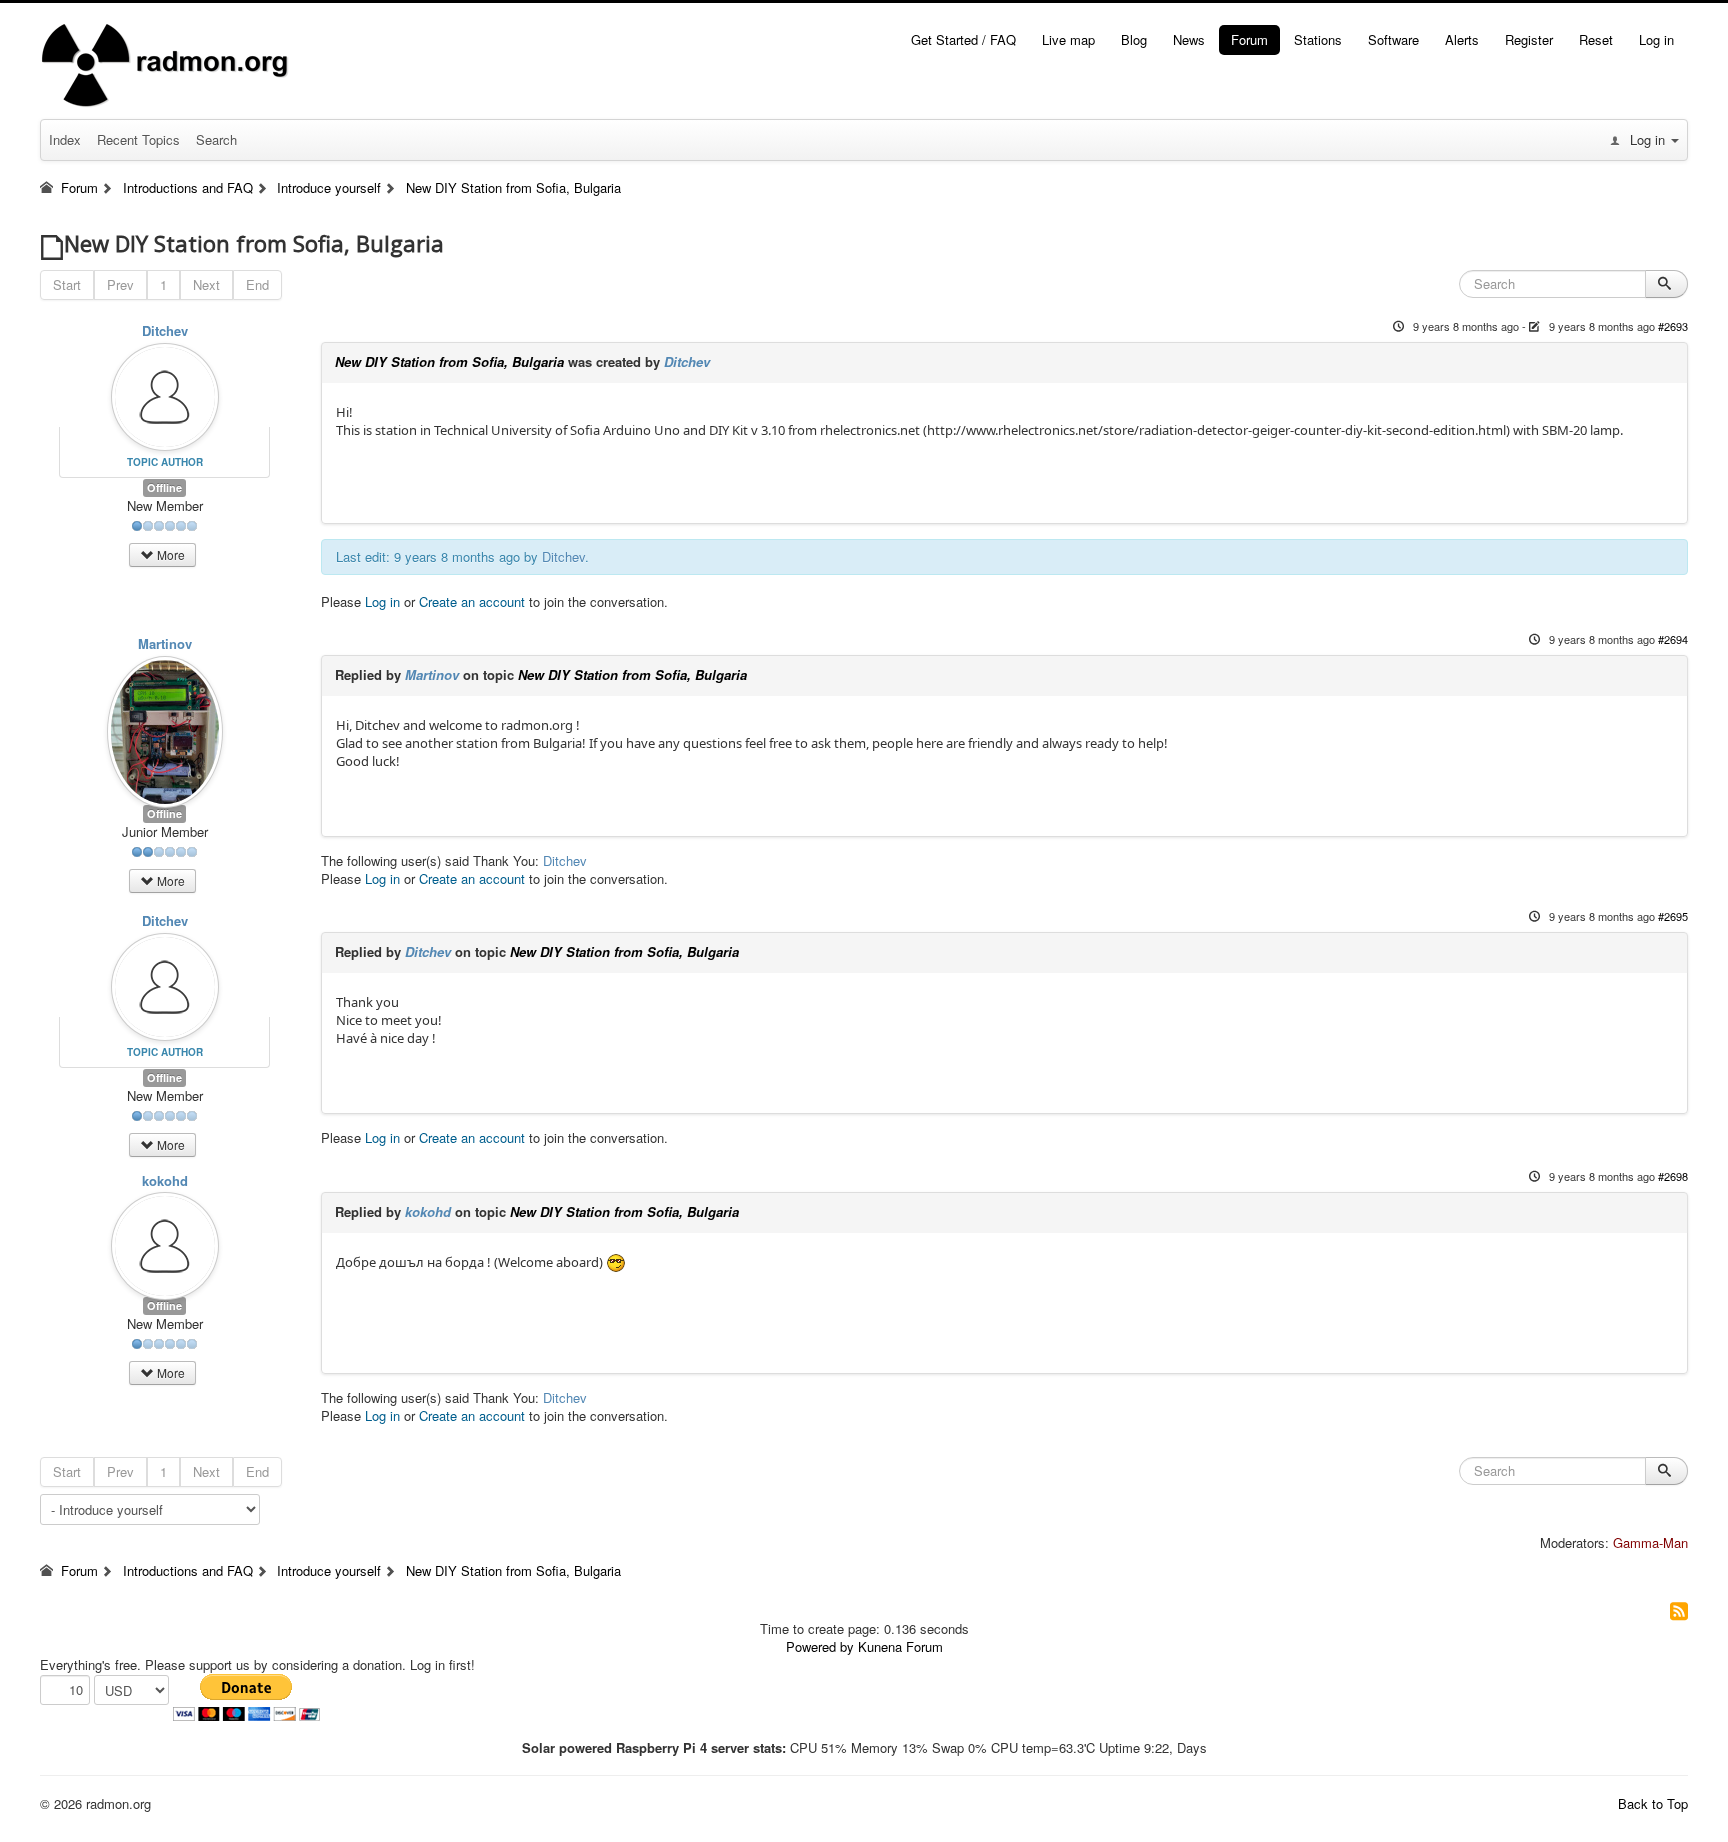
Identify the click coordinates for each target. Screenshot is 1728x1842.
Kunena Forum (900, 1646)
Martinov (165, 643)
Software (1393, 39)
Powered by (820, 1646)
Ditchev (165, 330)
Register (1529, 39)
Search (216, 139)
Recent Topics (138, 139)
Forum (1249, 39)
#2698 (1673, 1176)
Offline (164, 487)
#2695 (1673, 916)
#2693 (1673, 326)
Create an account (472, 601)
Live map (1068, 39)
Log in (1656, 39)
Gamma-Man (1650, 1542)
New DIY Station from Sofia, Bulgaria (449, 361)
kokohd (165, 1180)
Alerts (1462, 39)
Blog (1134, 39)
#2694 (1673, 639)
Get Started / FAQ (963, 39)
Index (65, 139)
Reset (1596, 39)
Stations (1318, 39)
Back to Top (1653, 1803)
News (1189, 39)
